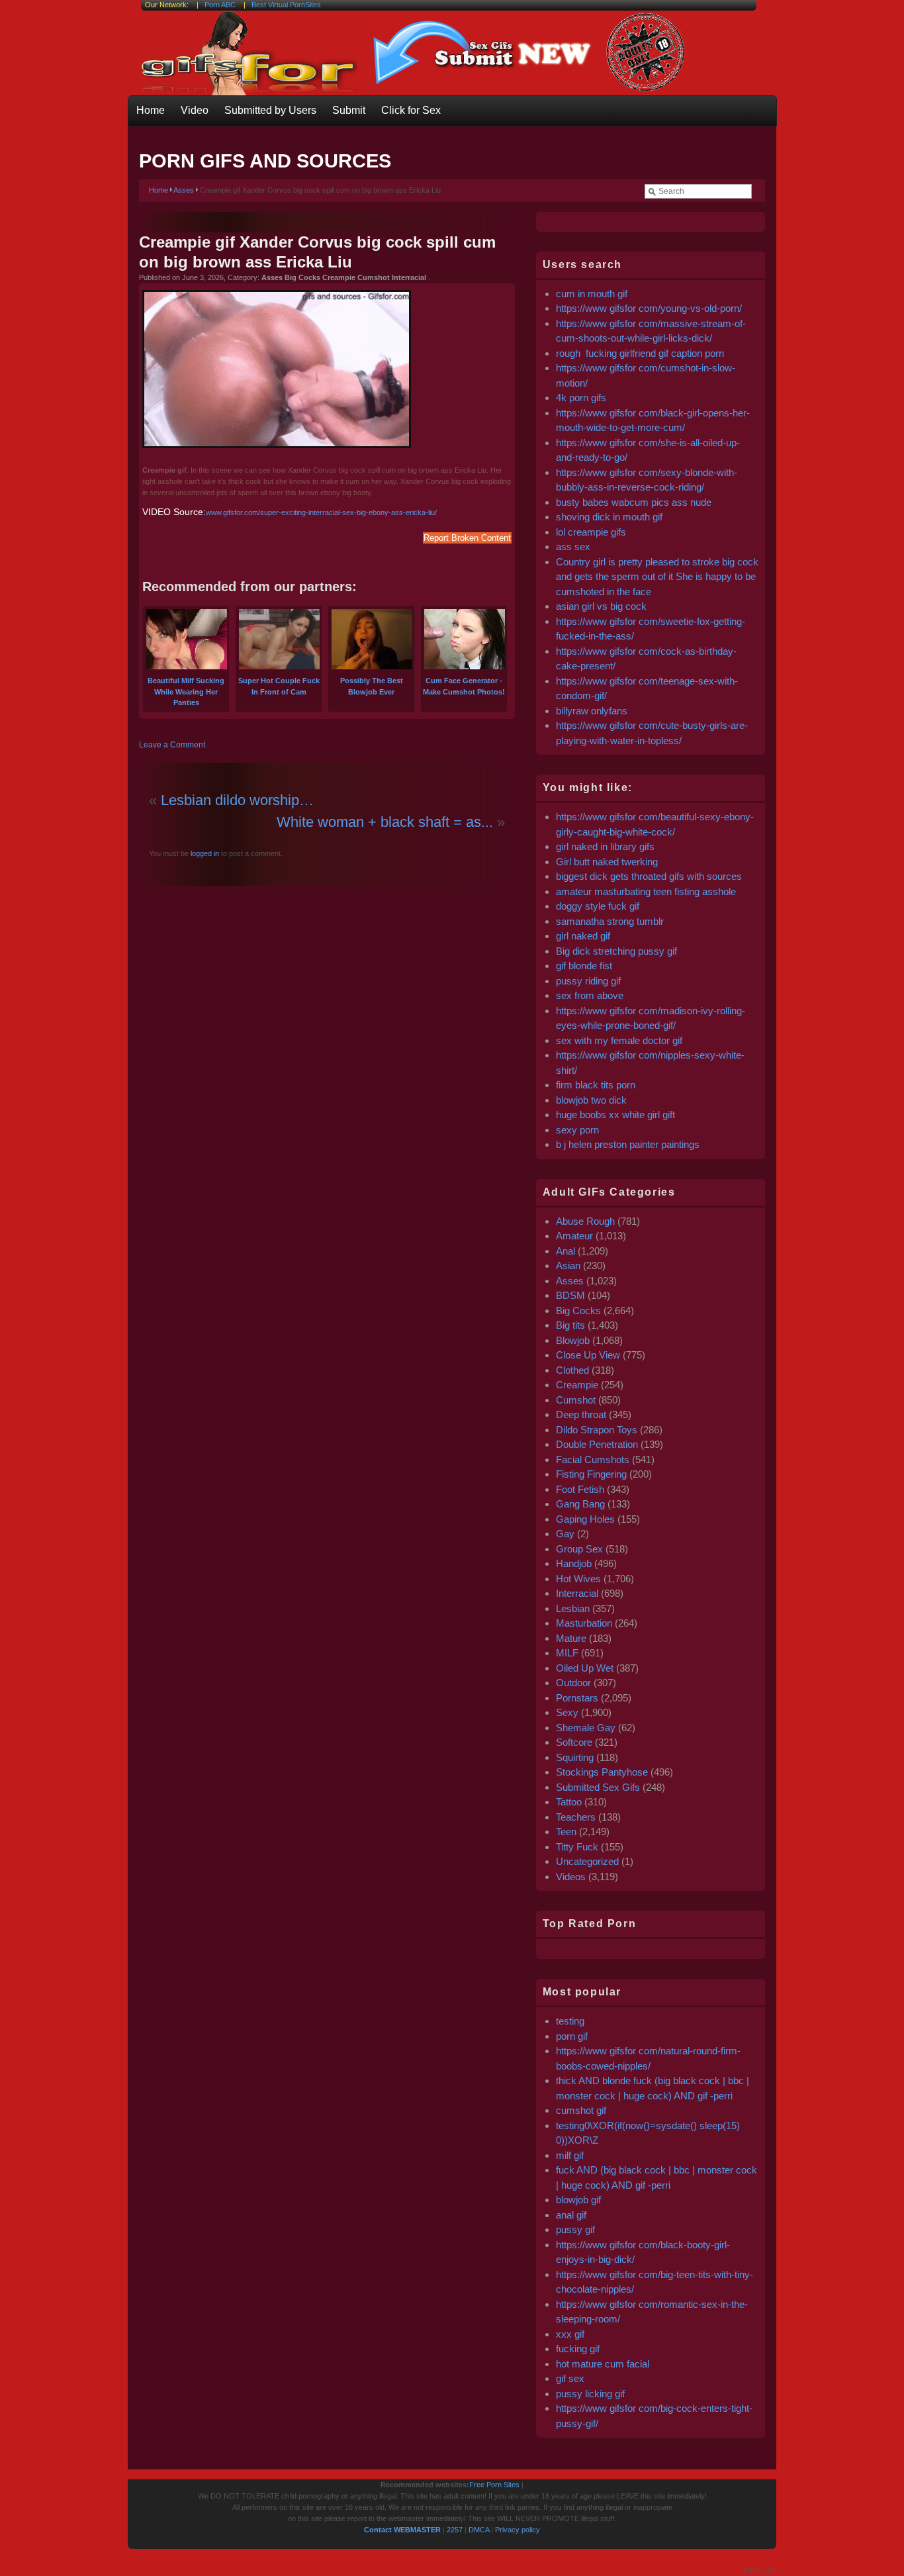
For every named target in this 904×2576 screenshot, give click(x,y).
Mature (571, 1638)
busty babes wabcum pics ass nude (634, 502)
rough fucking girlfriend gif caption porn (640, 353)
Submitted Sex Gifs (598, 1787)
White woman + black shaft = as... (385, 822)
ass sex (573, 547)
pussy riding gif (588, 981)
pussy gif (575, 2229)
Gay (565, 1534)
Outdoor (573, 1683)
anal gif (571, 2215)
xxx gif (570, 2334)
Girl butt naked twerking (607, 862)
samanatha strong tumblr (610, 921)
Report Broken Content (467, 538)
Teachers (576, 1817)
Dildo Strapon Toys (597, 1430)
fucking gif (578, 2349)
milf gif (570, 2155)
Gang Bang (580, 1504)
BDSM (570, 1295)
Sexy (567, 1712)
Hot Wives (578, 1579)
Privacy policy (518, 2530)
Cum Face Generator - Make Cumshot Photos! (464, 686)
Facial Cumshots (593, 1459)
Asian (568, 1265)
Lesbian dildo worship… (237, 800)
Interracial (577, 1593)
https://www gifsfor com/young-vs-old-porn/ (649, 308)
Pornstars (577, 1698)
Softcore (574, 1742)
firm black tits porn (596, 1085)
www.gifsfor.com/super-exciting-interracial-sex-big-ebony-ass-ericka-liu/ (321, 512)
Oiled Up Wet (585, 1668)
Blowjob (573, 1340)
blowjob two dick (591, 1100)
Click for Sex (411, 110)
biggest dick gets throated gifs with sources (649, 876)
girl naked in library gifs (605, 846)
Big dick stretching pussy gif (616, 951)
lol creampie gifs (591, 532)
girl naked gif (583, 936)
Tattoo (569, 1802)
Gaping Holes (585, 1519)
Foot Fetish (580, 1489)
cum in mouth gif (592, 294)
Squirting (575, 1757)
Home (151, 110)
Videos (571, 1877)
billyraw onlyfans (592, 711)
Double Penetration (597, 1444)
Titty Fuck (577, 1847)
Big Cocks (578, 1311)
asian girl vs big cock (601, 606)
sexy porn (577, 1130)
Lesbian (573, 1608)
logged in (204, 853)
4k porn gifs (581, 398)
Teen (566, 1832)
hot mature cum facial (603, 2364)
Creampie (577, 1385)
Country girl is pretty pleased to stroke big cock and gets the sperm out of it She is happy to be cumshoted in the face (657, 577)
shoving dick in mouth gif (609, 517)
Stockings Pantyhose (602, 1772)
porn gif (572, 2036)
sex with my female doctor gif (619, 1040)
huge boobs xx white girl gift (615, 1115)
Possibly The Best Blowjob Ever (372, 686)
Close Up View (588, 1355)
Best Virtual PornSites (286, 5)
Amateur (574, 1236)
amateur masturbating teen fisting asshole (646, 891)
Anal (565, 1251)
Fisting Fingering (591, 1474)
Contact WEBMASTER (402, 2530)
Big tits (570, 1325)
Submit (349, 110)
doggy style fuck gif (598, 906)
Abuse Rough (585, 1221)
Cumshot (576, 1400)
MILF (567, 1653)
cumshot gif (581, 2110)
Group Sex (579, 1549)
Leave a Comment (172, 745)
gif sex (570, 2378)
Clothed (572, 1370)
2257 (455, 2530)
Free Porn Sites (494, 2485)
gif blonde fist (584, 966)
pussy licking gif (590, 2394)
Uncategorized (587, 1861)
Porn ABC (220, 5)
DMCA (479, 2530)
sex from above (590, 995)
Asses (184, 190)
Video (195, 110)
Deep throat (581, 1414)
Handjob (574, 1563)
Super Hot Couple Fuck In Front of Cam (279, 686)
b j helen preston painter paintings (628, 1144)
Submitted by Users (270, 110)
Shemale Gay (586, 1728)
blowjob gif (578, 2200)
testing (570, 2021)
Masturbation (584, 1623)
